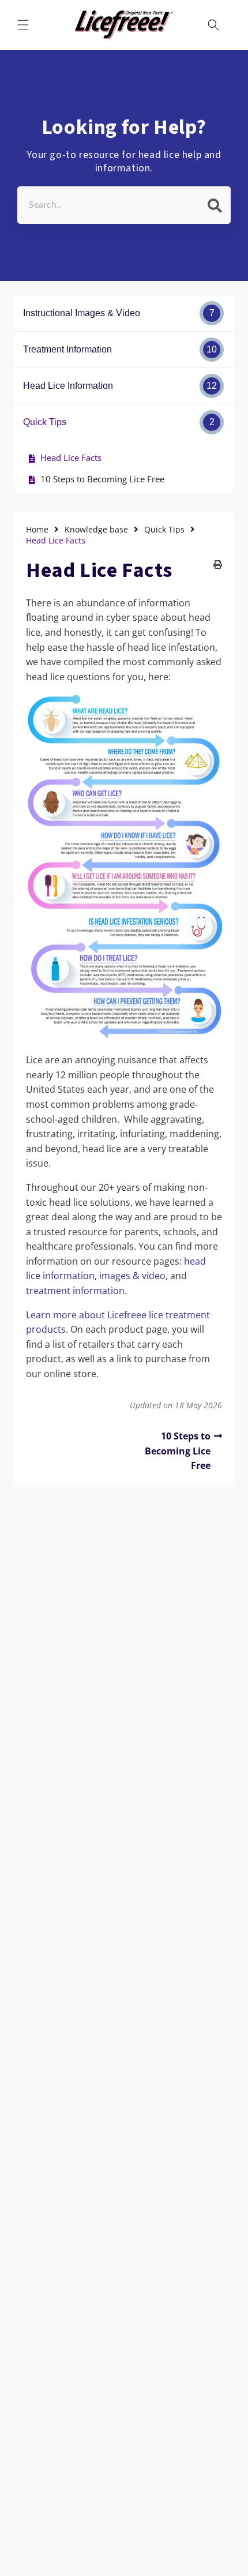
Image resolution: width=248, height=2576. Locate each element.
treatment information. (76, 1291)
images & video (132, 1276)
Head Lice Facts (71, 458)
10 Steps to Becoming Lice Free (102, 479)
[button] (23, 25)
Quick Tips (164, 530)
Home (37, 530)
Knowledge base (96, 530)
